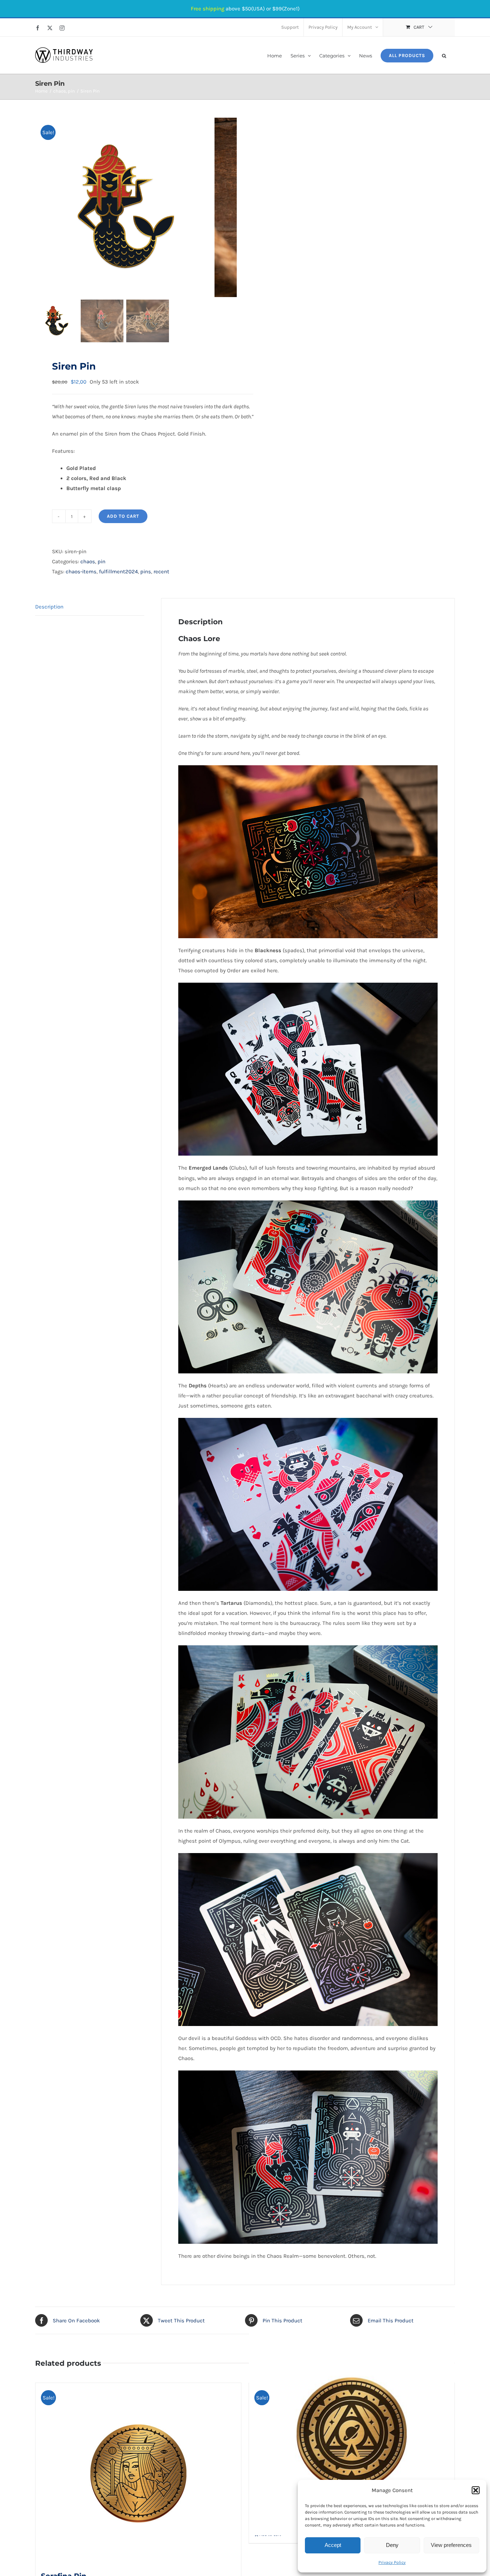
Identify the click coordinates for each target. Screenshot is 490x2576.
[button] (476, 2490)
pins (146, 572)
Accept (333, 2545)
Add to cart (123, 516)
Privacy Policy (392, 2562)
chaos (88, 561)
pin (102, 561)
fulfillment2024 (118, 572)
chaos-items (81, 572)
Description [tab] (49, 607)
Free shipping (208, 9)
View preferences (451, 2545)
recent (161, 572)
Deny (392, 2545)
